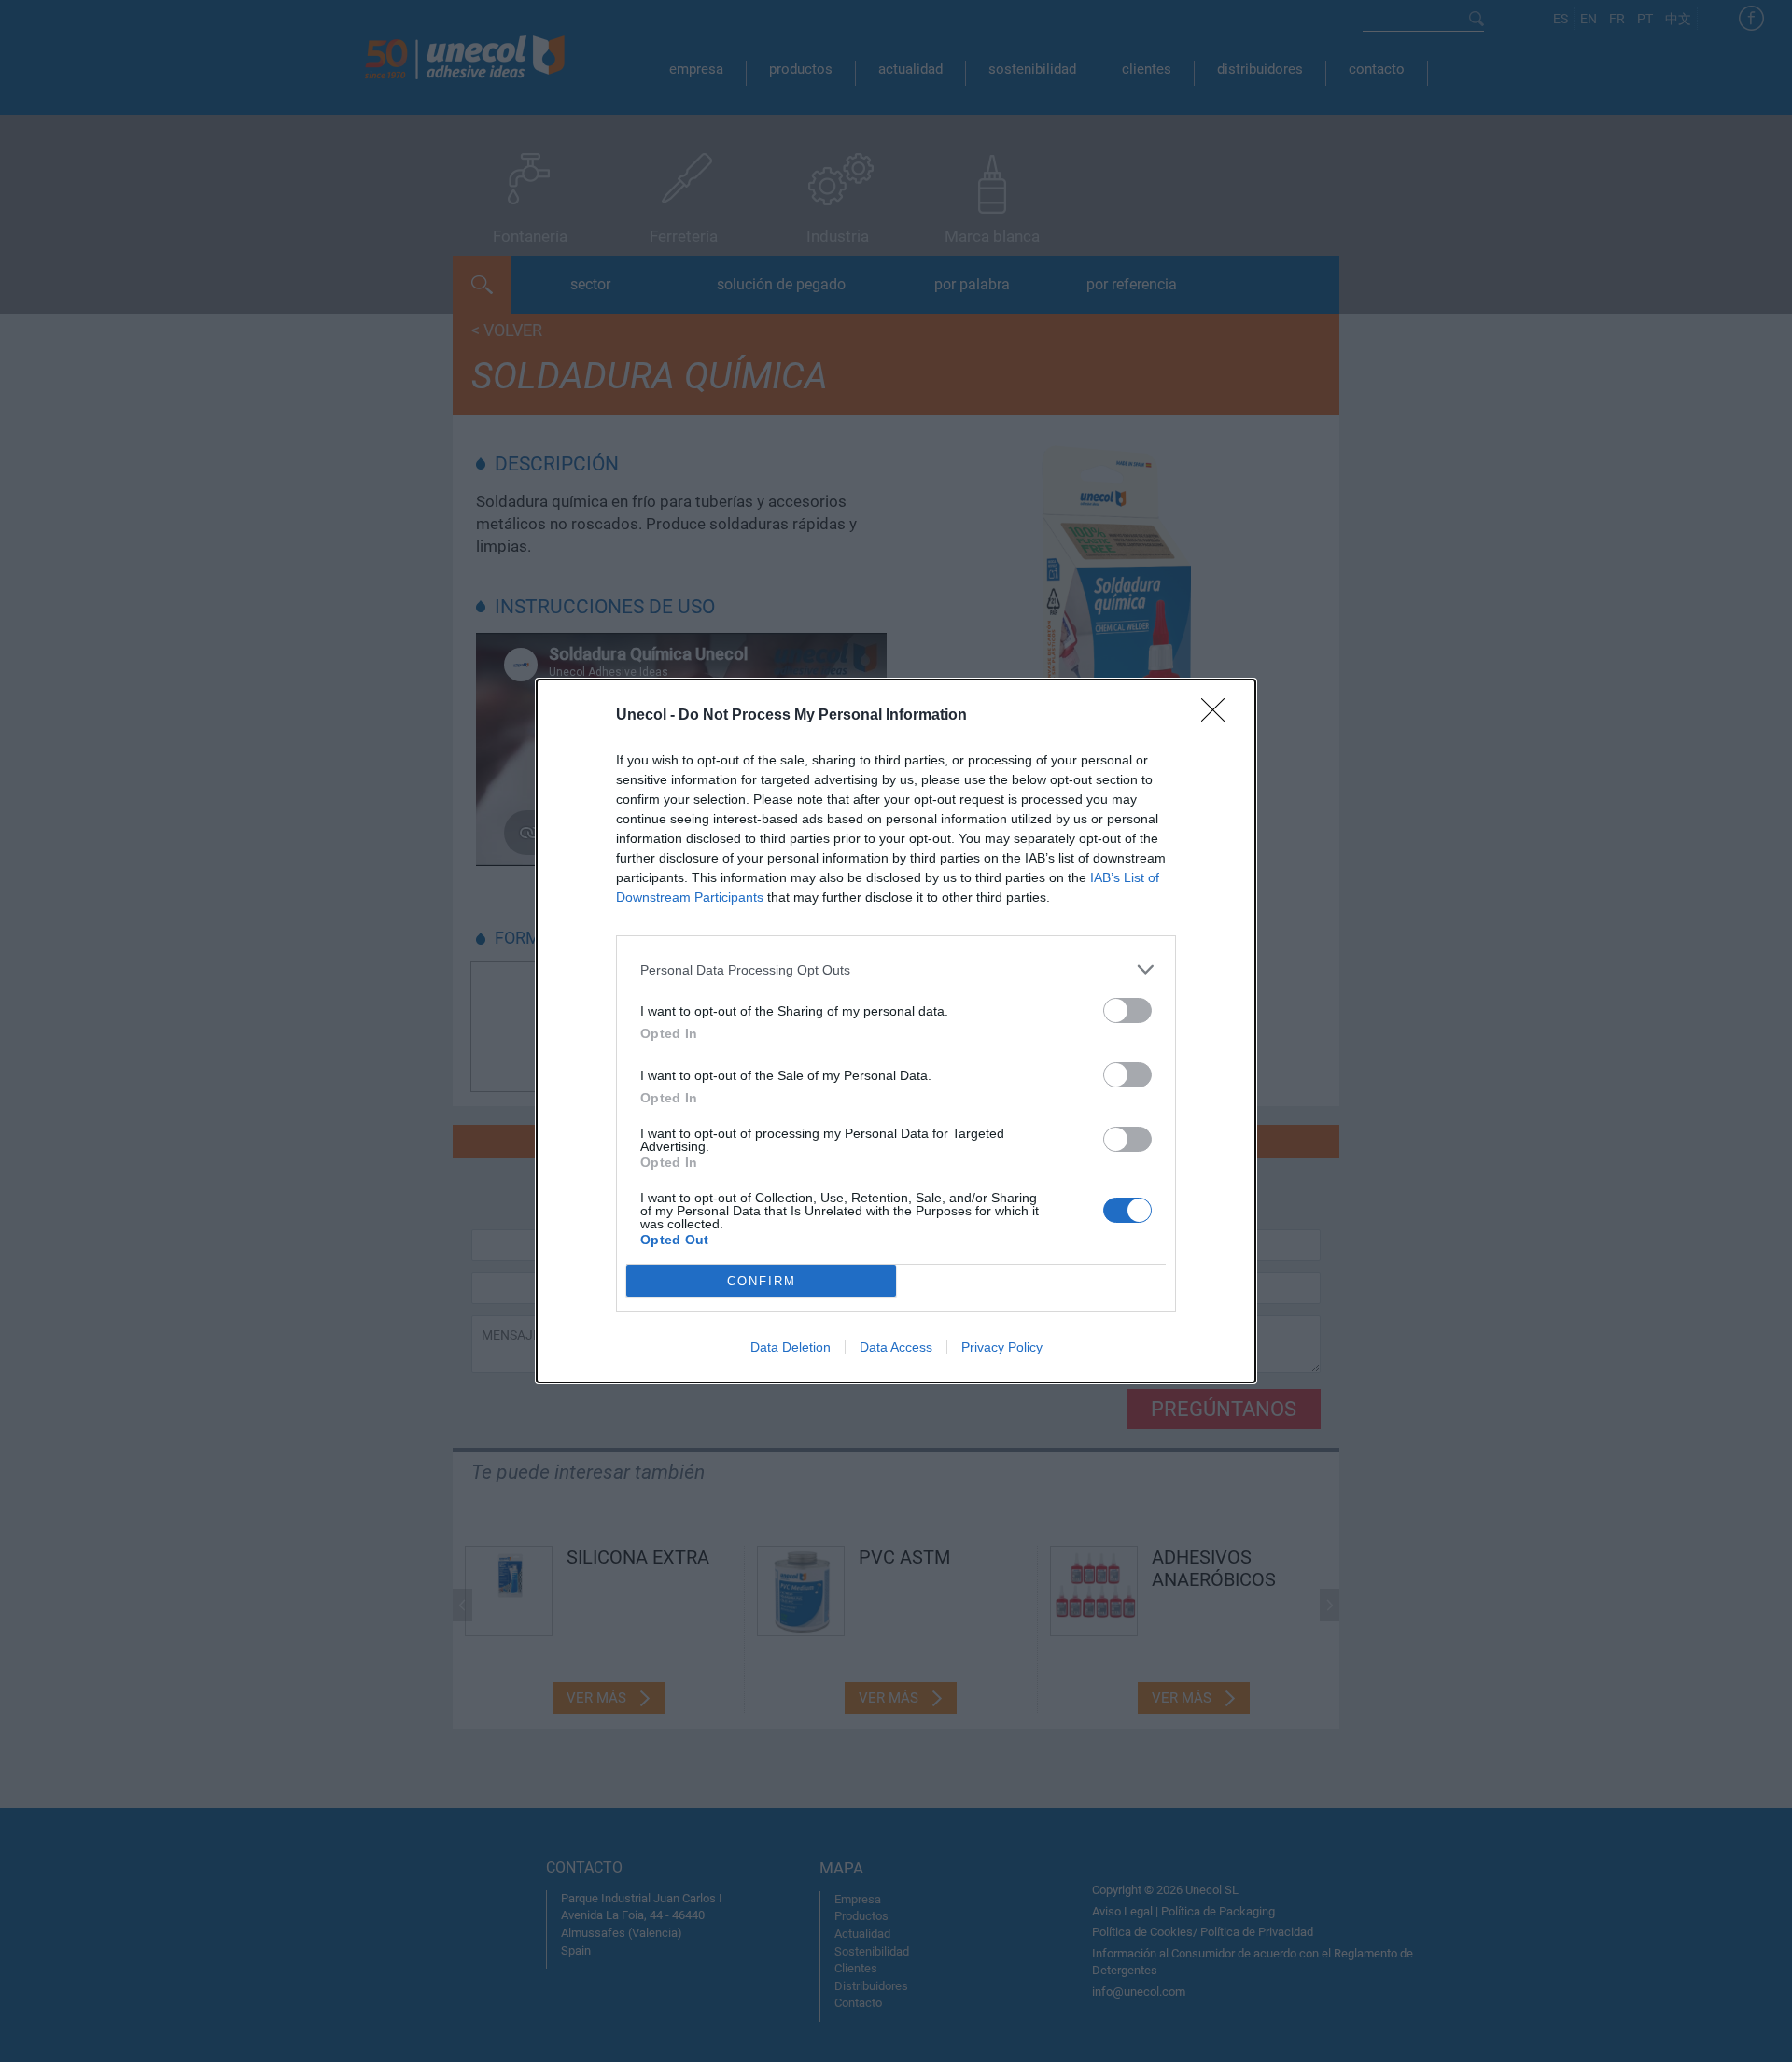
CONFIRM (762, 1281)
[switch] (1127, 1010)
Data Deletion (791, 1347)
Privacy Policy (1002, 1347)
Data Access (896, 1347)
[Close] (1219, 716)
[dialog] (896, 1031)
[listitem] (896, 969)
